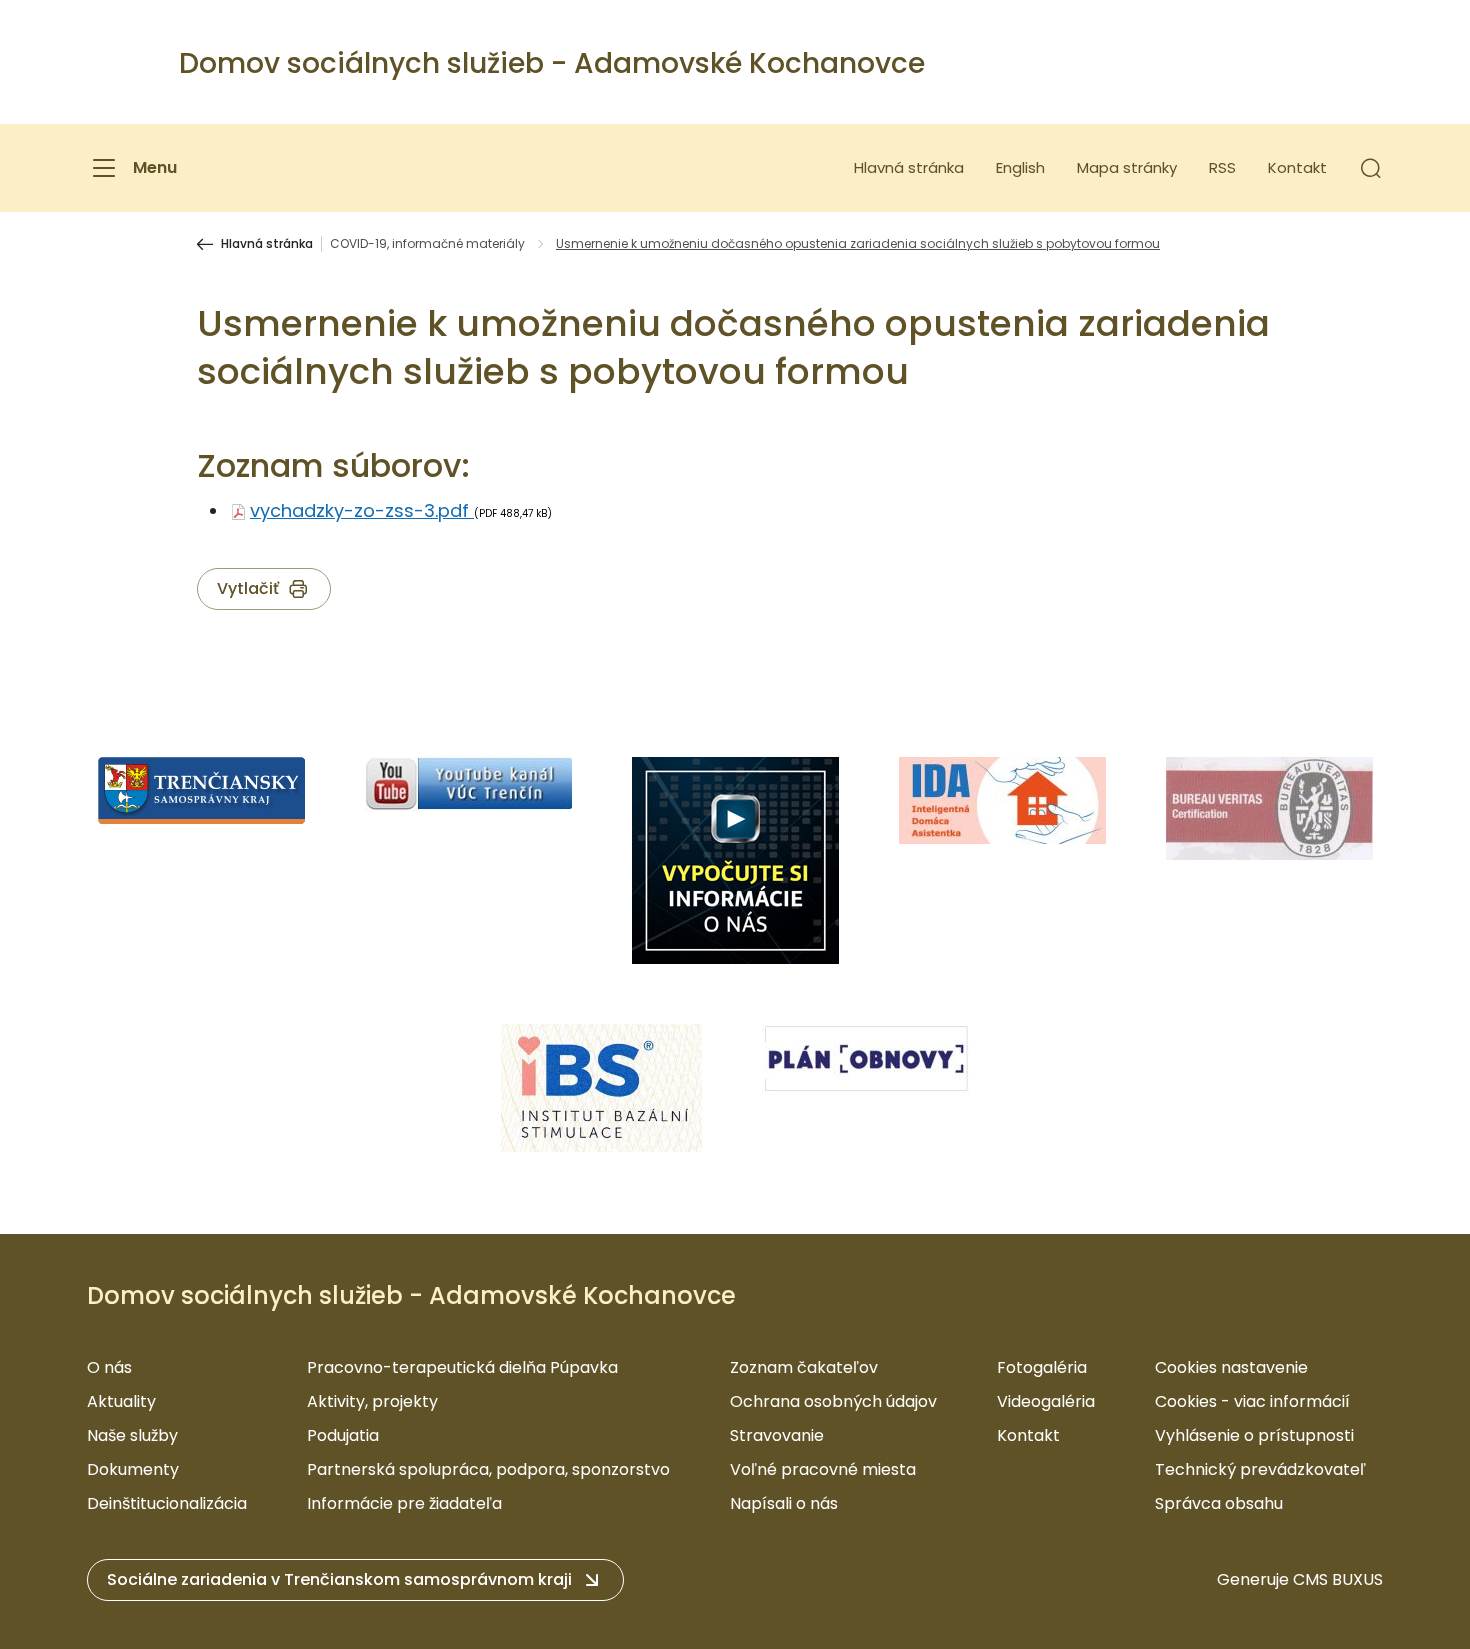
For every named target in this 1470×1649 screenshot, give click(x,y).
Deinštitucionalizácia (167, 1503)
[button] (1371, 168)
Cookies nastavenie (1231, 1367)
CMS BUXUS (1338, 1579)
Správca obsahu (1219, 1503)
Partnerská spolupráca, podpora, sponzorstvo (488, 1469)
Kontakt (1297, 167)
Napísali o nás (784, 1503)
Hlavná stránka (909, 167)
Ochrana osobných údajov (833, 1401)
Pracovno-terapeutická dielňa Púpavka (462, 1367)
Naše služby (132, 1435)
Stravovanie (777, 1435)
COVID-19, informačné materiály (427, 244)
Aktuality (121, 1401)
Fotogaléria (1042, 1367)
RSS (1222, 167)
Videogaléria (1046, 1401)
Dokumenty (133, 1469)
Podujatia (343, 1435)
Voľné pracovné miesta (823, 1469)
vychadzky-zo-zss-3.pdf (362, 510)
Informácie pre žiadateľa (404, 1503)
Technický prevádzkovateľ (1260, 1469)
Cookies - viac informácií (1252, 1401)
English (1020, 167)
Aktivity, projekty (372, 1401)
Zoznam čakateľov (804, 1367)
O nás (109, 1367)
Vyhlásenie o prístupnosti (1254, 1435)
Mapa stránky (1127, 167)
